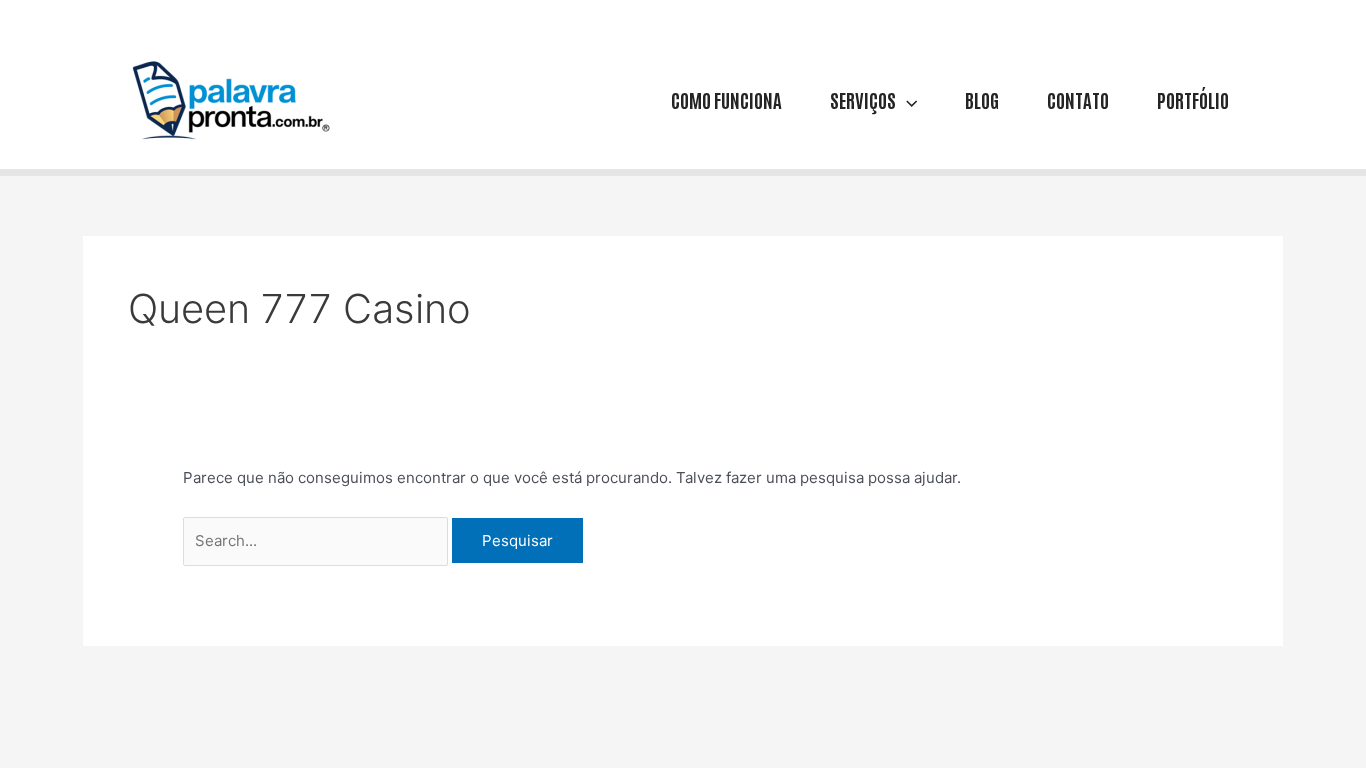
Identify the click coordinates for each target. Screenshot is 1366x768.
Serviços (863, 99)
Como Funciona (726, 99)
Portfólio (1193, 99)
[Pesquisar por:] (317, 540)
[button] (906, 99)
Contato (1078, 99)
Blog (982, 99)
